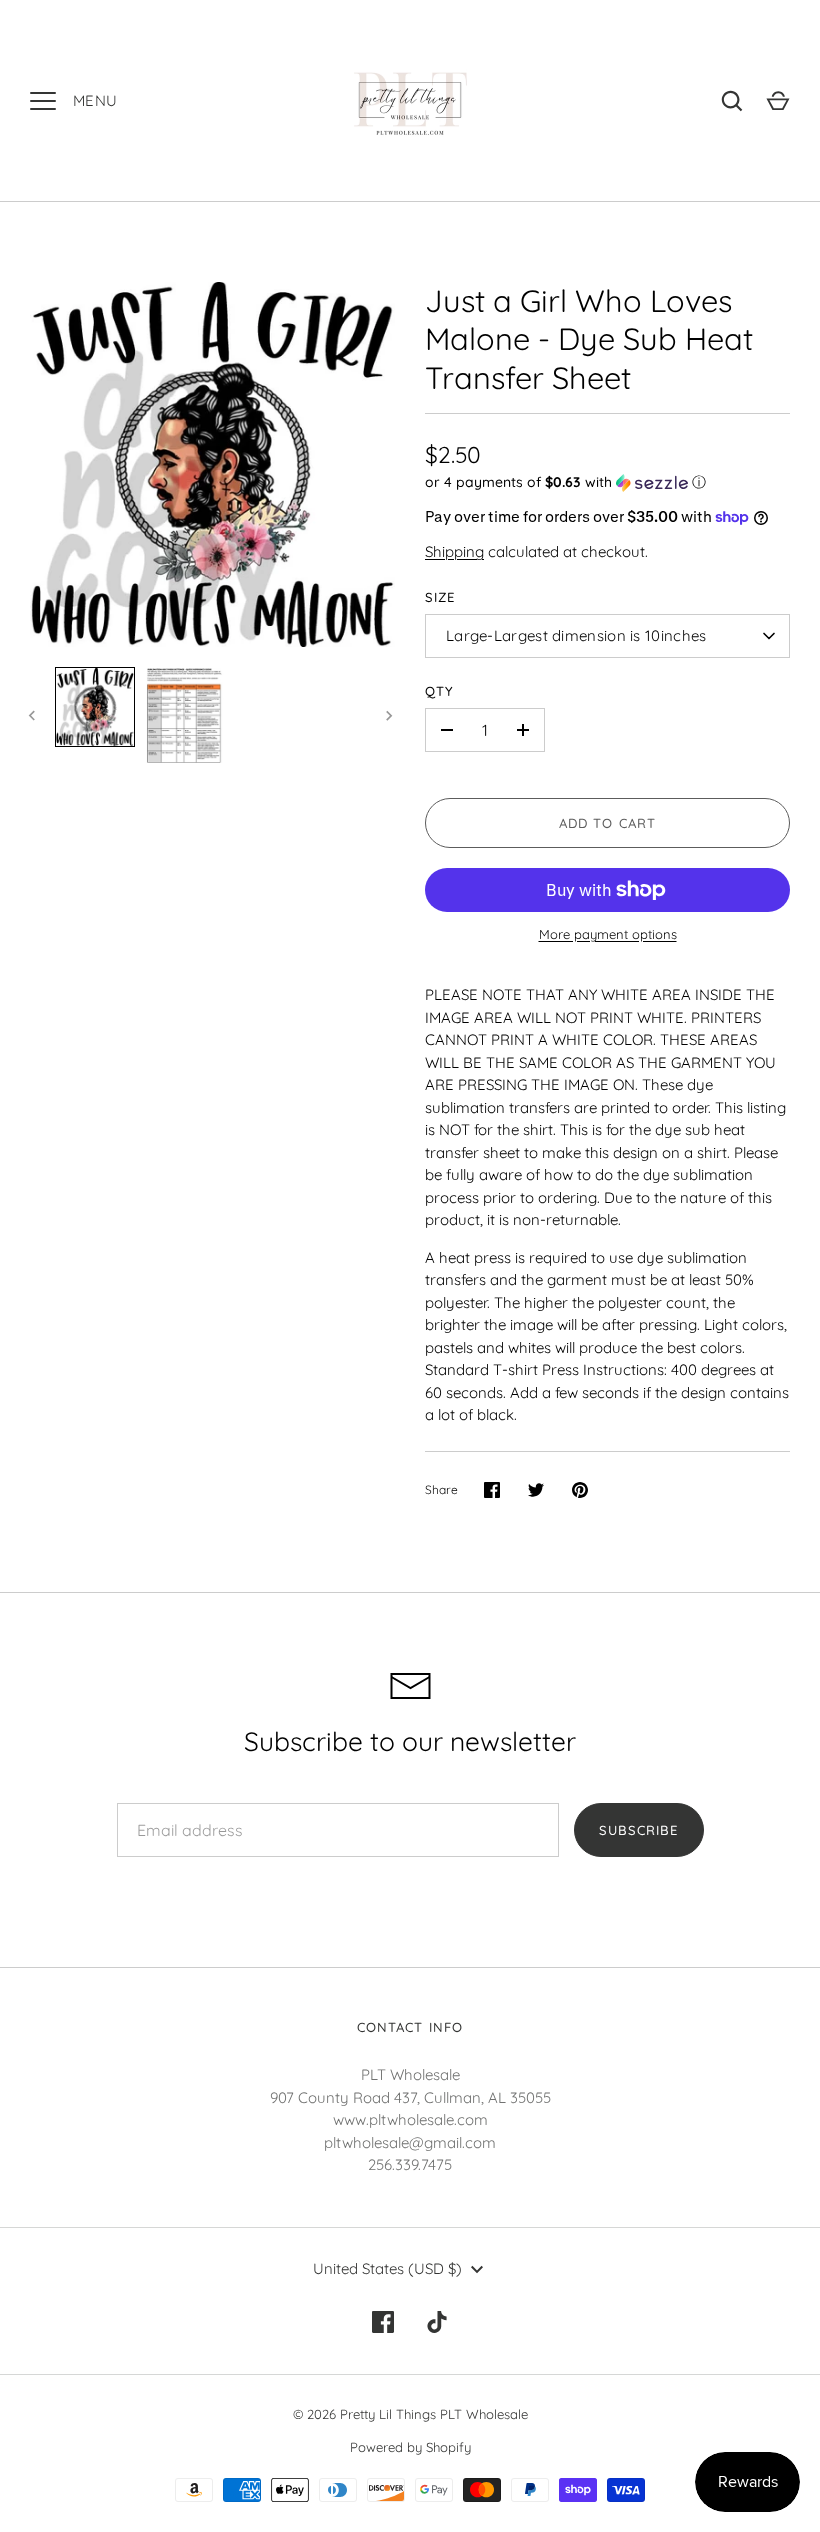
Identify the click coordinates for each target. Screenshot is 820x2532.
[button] (607, 482)
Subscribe (638, 1830)
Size (440, 597)
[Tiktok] (437, 2322)
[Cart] (778, 101)
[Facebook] (383, 2322)
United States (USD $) (387, 2268)
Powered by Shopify (410, 2447)
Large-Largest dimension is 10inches (576, 635)
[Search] (732, 101)
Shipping (454, 551)
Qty (439, 691)
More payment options (608, 934)
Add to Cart (607, 823)
